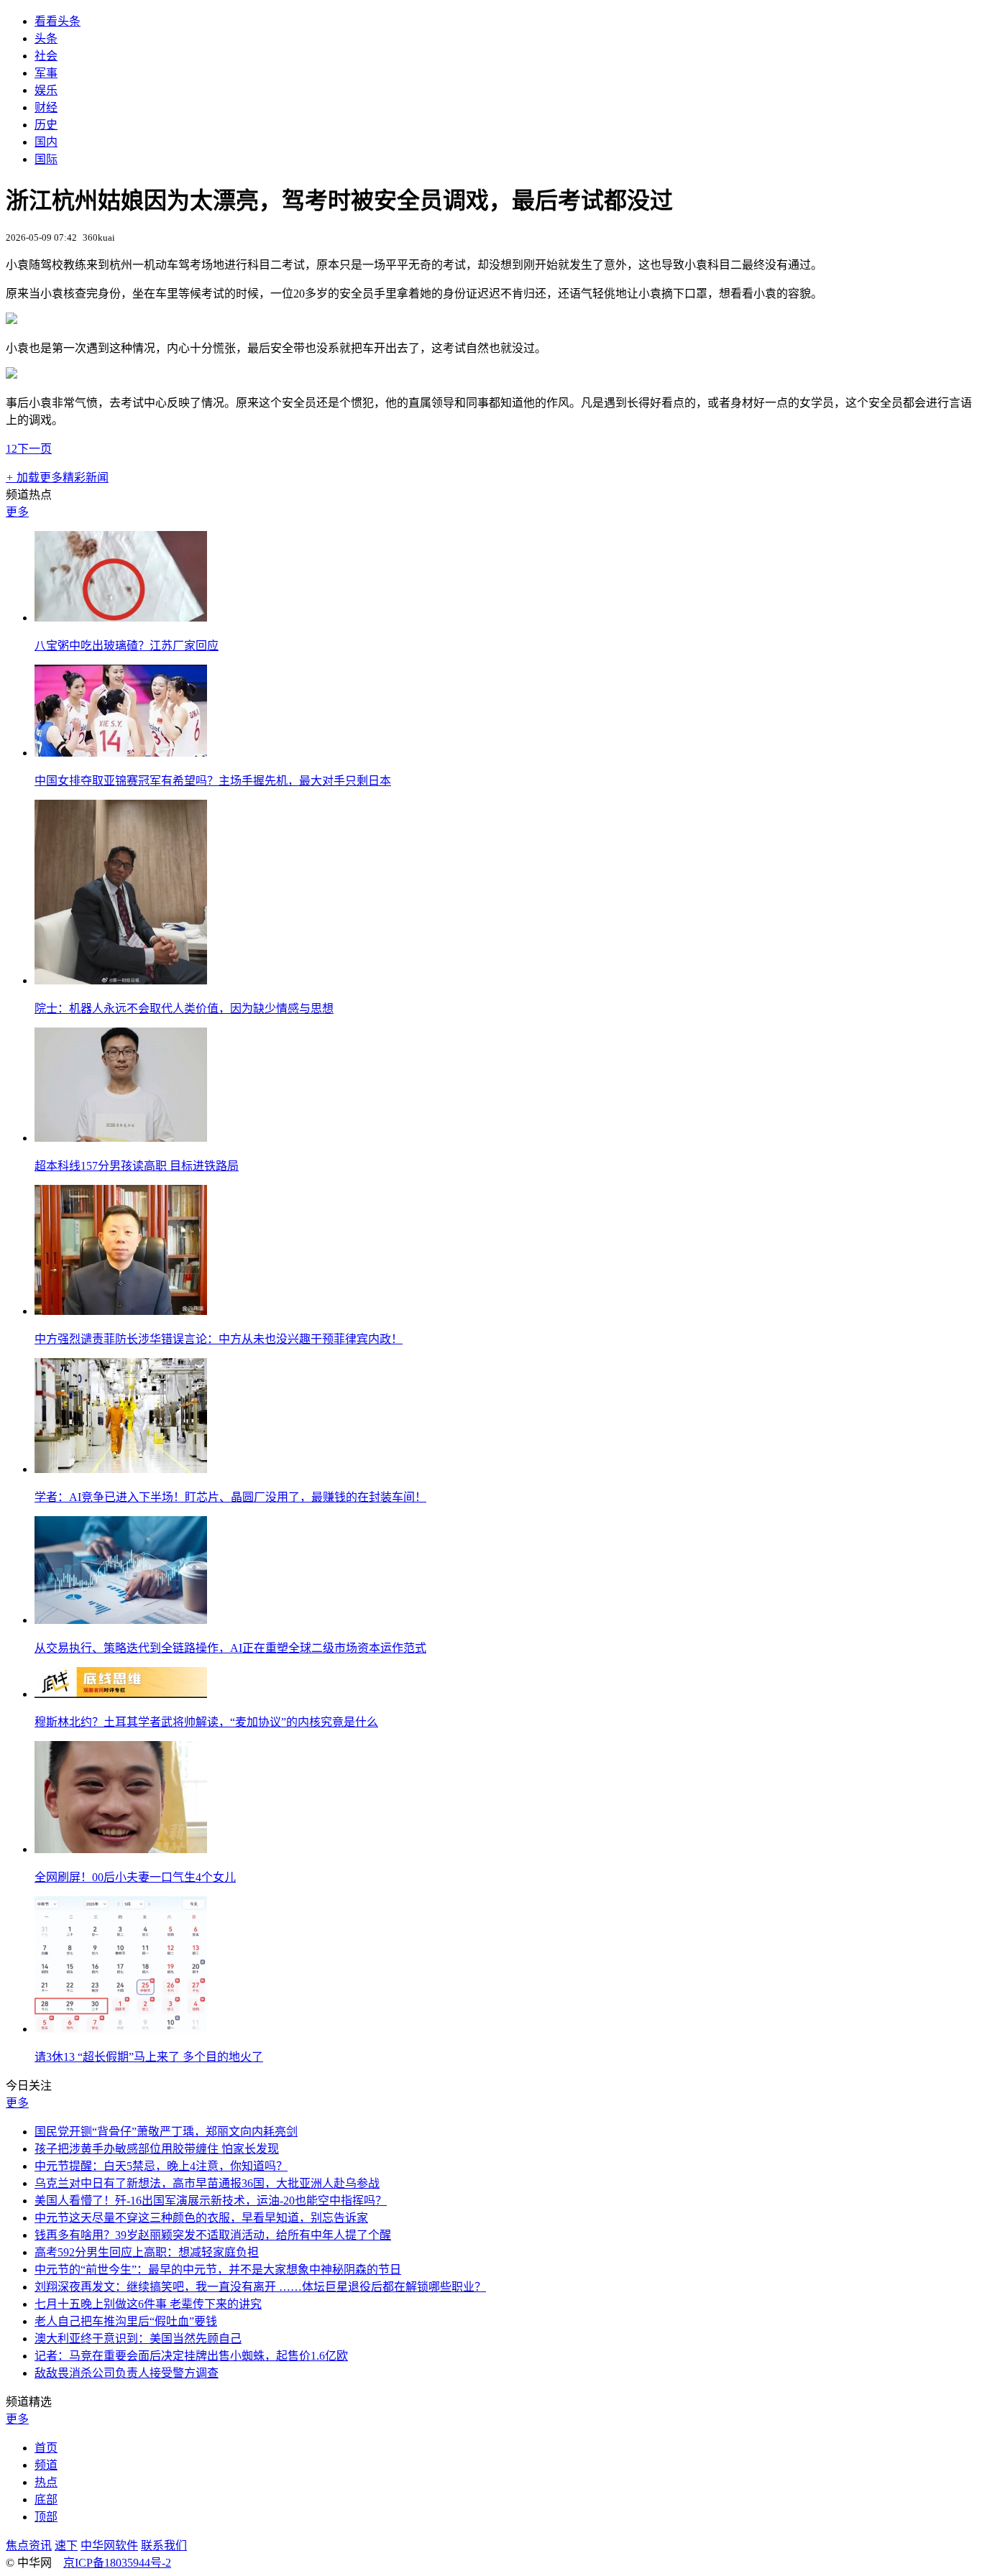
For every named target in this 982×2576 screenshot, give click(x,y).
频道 (46, 2465)
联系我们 (164, 2545)
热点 (46, 2482)
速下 (66, 2545)
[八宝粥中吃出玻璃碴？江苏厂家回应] (121, 618)
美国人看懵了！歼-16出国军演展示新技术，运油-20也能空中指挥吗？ (211, 2201)
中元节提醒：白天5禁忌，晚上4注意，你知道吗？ (161, 2166)
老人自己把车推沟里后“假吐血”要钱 (126, 2321)
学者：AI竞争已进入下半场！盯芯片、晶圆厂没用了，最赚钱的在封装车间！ (230, 1497)
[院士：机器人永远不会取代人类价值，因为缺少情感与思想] (121, 980)
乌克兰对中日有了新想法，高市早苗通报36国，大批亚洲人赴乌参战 (207, 2183)
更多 (17, 512)
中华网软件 (109, 2545)
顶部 (46, 2517)
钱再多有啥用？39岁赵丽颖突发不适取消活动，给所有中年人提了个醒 (213, 2235)
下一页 (35, 449)
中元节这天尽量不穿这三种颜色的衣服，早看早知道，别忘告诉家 (201, 2218)
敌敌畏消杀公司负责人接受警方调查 (127, 2373)
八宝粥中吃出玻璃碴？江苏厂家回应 (127, 646)
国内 (46, 142)
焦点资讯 (29, 2545)
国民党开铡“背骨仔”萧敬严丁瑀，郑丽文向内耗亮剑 (166, 2132)
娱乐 (46, 90)
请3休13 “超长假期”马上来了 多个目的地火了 (149, 2057)
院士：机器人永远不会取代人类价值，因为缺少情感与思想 (184, 1008)
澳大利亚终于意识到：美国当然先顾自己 (138, 2339)
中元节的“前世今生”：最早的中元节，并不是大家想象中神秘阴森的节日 (218, 2270)
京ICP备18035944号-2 (117, 2563)
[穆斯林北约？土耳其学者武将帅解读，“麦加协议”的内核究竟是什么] (121, 1694)
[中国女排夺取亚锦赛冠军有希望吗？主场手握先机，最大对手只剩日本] (121, 753)
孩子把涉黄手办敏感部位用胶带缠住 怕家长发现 (157, 2149)
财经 (46, 107)
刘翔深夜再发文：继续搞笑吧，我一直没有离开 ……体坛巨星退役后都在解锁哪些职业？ (260, 2287)
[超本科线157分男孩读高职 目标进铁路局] (121, 1138)
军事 (46, 73)
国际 (46, 159)
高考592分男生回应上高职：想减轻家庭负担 (147, 2252)
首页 (46, 2448)
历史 (46, 125)
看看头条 (58, 21)
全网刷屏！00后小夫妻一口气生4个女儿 (135, 1877)
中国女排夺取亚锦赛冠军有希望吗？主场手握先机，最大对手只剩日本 (213, 781)
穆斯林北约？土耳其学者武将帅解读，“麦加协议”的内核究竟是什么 (206, 1722)
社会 (46, 56)
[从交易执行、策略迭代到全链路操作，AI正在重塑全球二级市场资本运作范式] (121, 1620)
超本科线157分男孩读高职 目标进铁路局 (137, 1166)
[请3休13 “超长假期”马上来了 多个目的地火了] (121, 2029)
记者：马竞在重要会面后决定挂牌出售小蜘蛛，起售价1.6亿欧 (191, 2356)
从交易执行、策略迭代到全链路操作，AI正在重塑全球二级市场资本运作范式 (230, 1648)
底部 (46, 2499)
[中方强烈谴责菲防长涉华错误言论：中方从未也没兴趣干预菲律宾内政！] (121, 1311)
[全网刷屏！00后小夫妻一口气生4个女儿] (121, 1849)
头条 (46, 38)
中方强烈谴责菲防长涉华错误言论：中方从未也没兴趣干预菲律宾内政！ (219, 1339)
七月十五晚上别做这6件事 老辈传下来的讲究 (148, 2304)
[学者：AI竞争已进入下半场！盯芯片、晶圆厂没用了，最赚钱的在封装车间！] (121, 1469)
